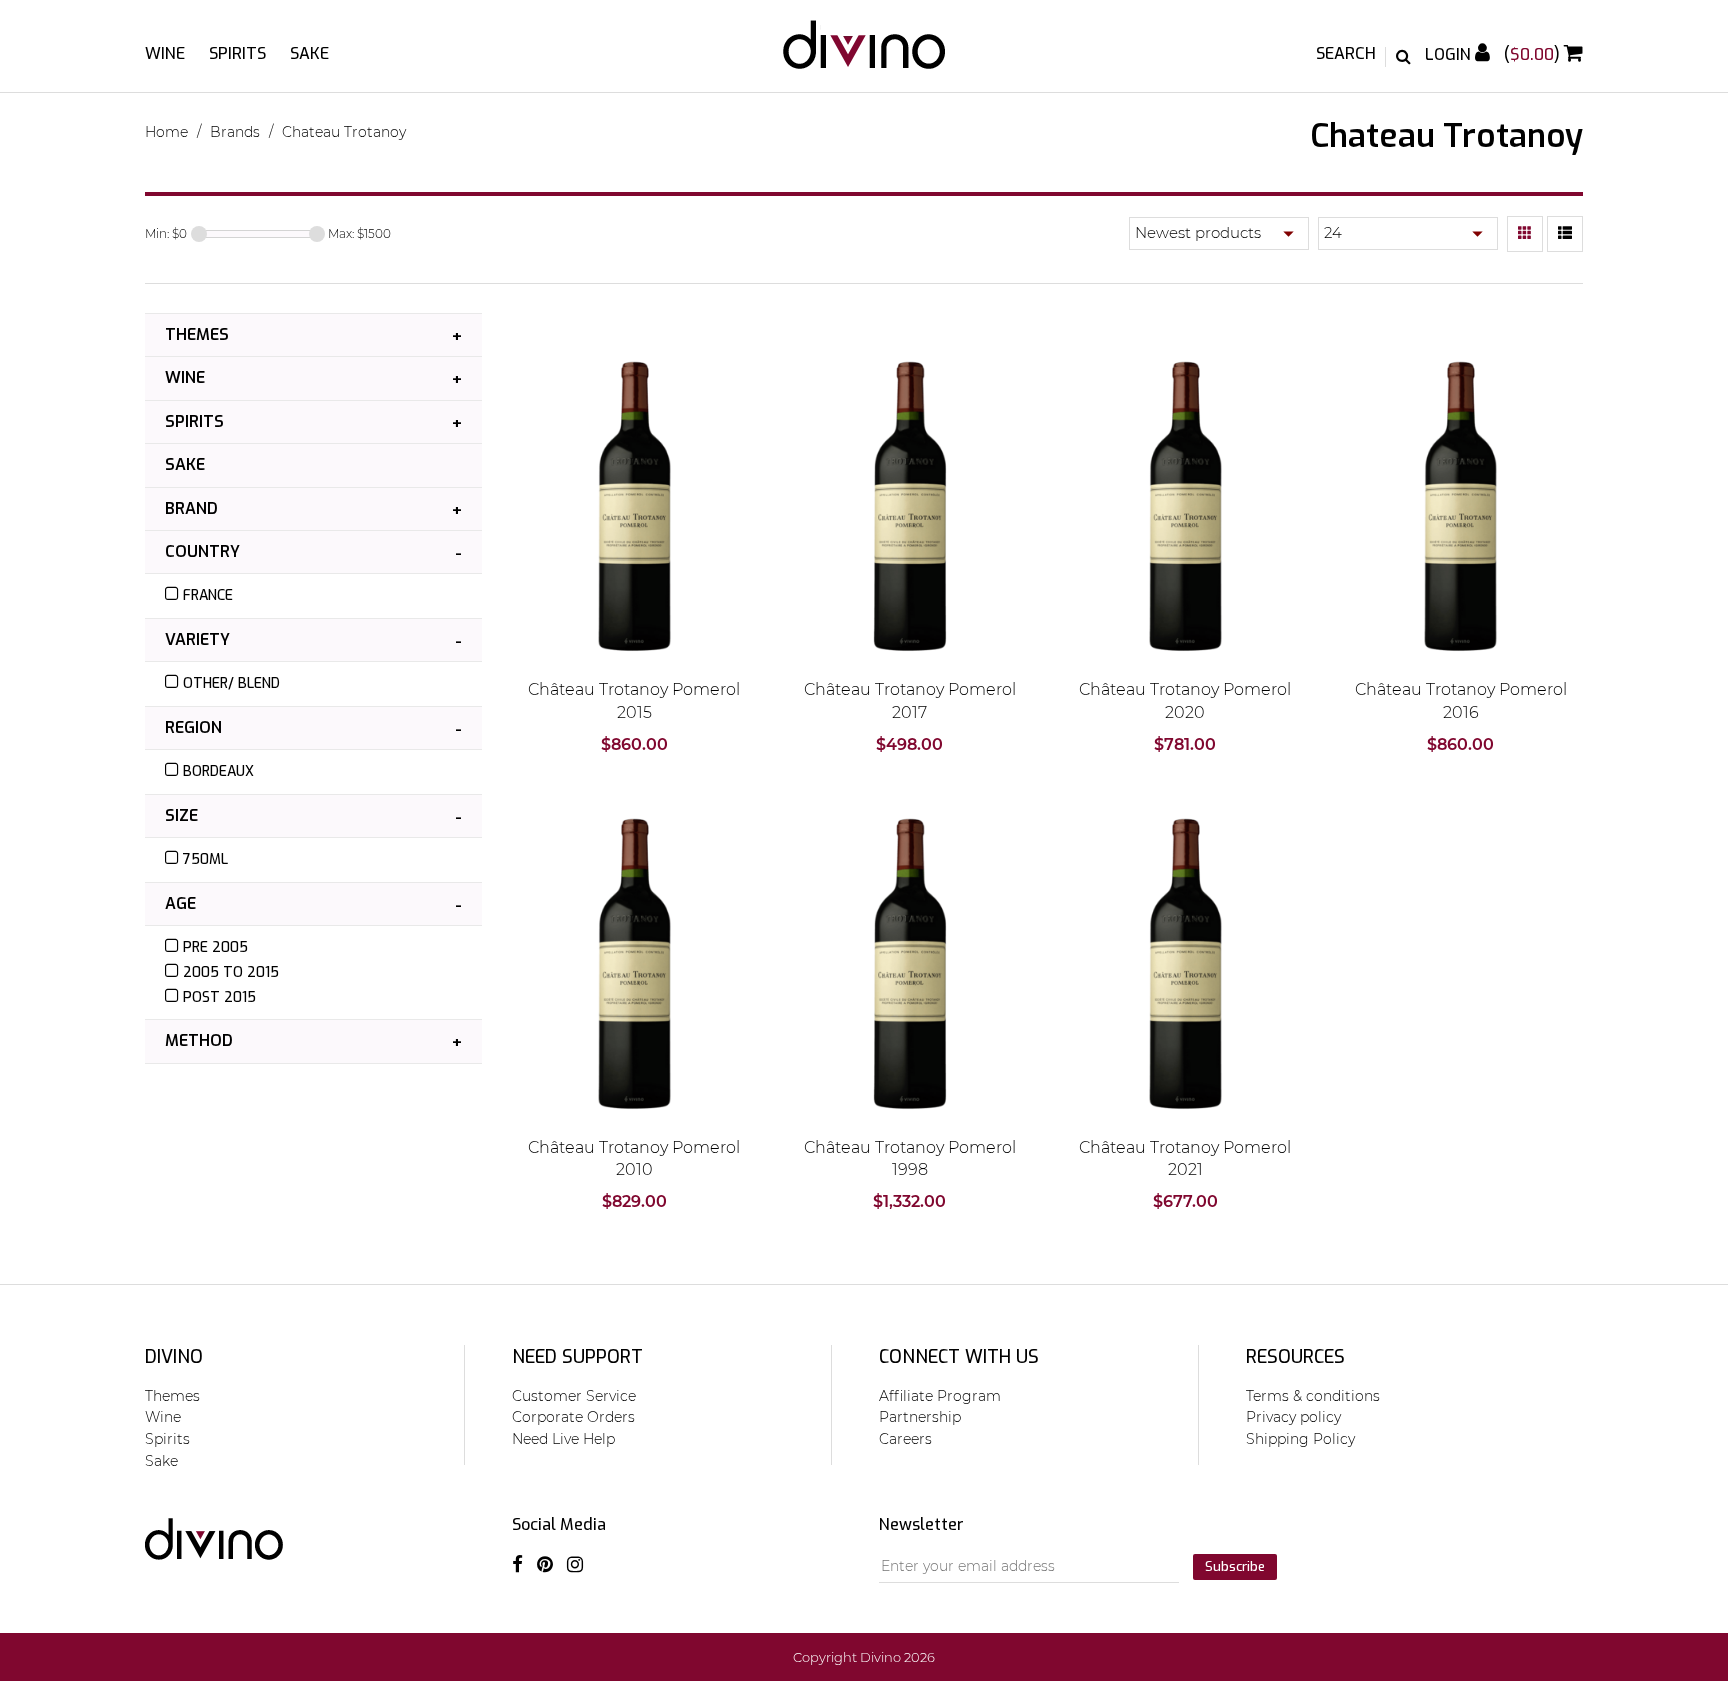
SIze (181, 815)
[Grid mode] (1525, 234)
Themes (197, 334)
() (1534, 54)
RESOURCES (1295, 1357)
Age (180, 903)
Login (1450, 54)
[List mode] (1565, 234)
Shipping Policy (1300, 1439)
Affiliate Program (940, 1396)
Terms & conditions (1313, 1396)
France (208, 595)
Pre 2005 (215, 947)
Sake (309, 53)
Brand (191, 508)
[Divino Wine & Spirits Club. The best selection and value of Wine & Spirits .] (864, 54)
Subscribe (1235, 1566)
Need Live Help (563, 1439)
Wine (165, 53)
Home (166, 132)
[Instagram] (575, 1564)
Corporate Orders (573, 1417)
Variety (197, 639)
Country (202, 551)
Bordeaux (218, 771)
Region (193, 727)
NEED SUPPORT (577, 1357)
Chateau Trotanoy (344, 132)
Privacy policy (1293, 1417)
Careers (905, 1439)
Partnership (920, 1417)
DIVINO (174, 1357)
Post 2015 (219, 997)
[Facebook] (517, 1564)
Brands (235, 132)
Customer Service (574, 1396)
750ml (205, 859)
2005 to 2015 (231, 972)
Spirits (237, 53)
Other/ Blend (231, 683)
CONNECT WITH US (959, 1357)
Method (199, 1040)
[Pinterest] (545, 1564)
